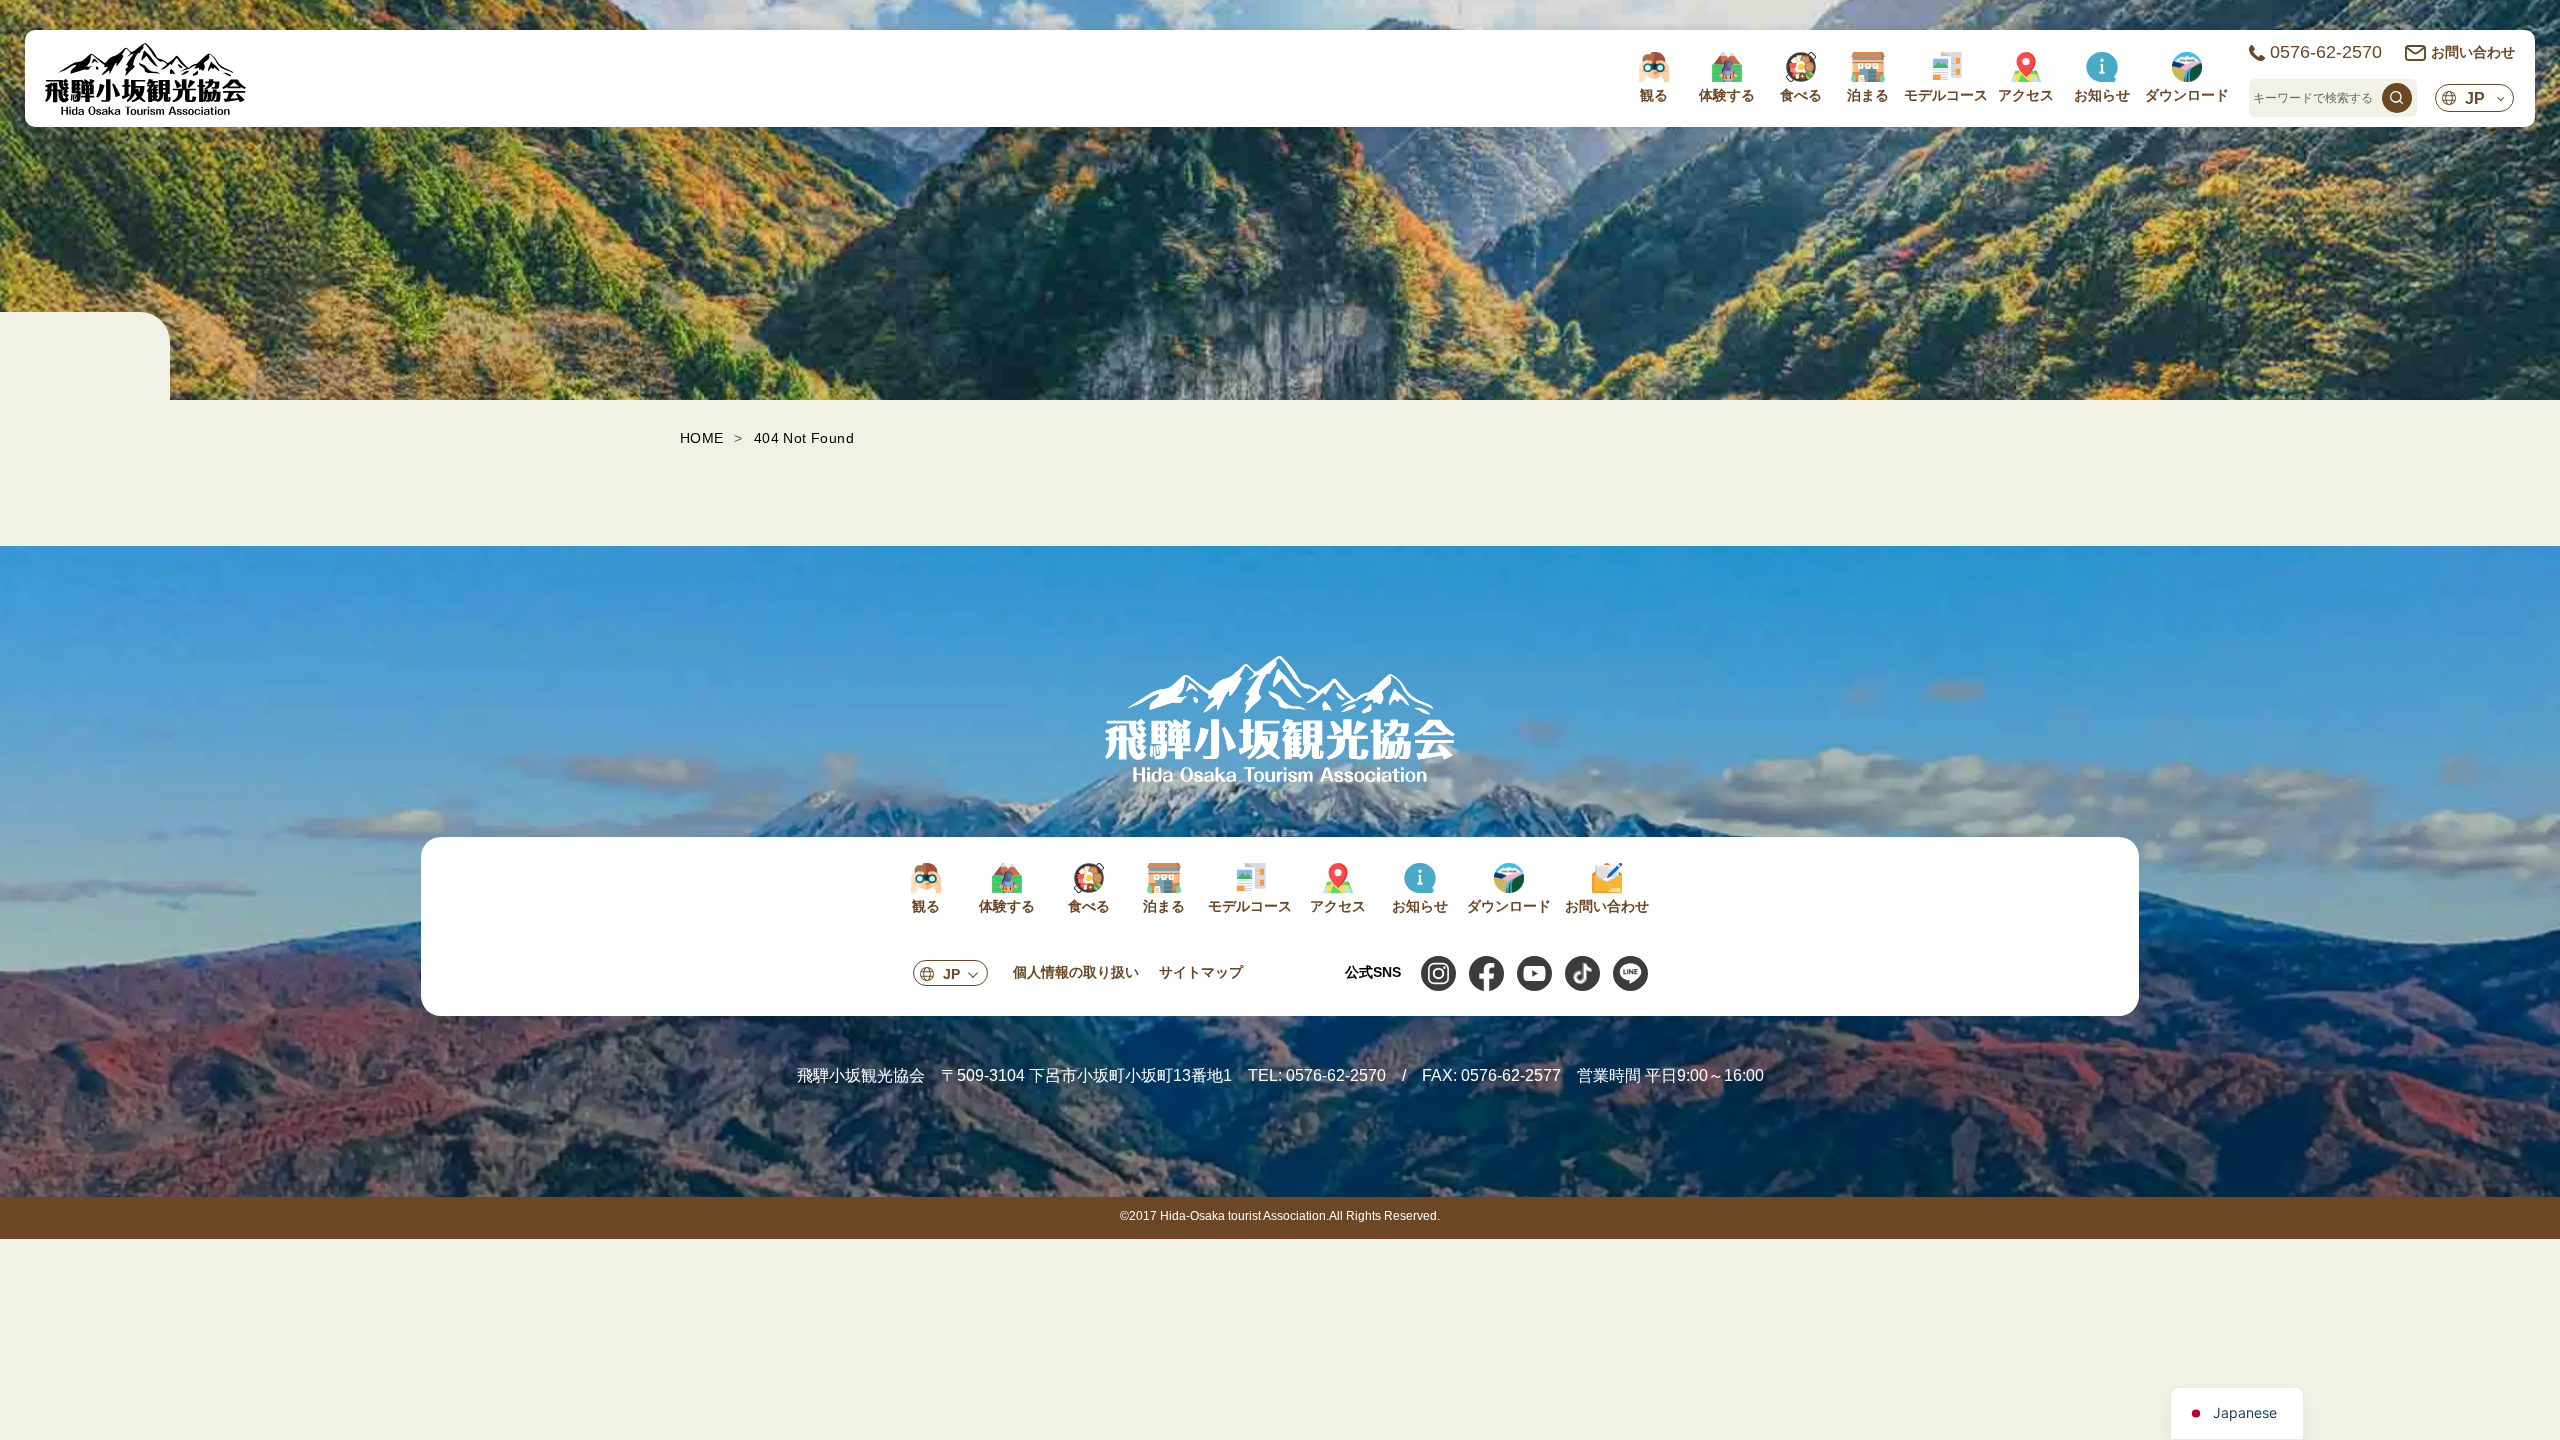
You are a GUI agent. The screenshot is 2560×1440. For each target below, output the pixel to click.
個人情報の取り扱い (1076, 972)
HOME (702, 438)
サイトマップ (1201, 972)
